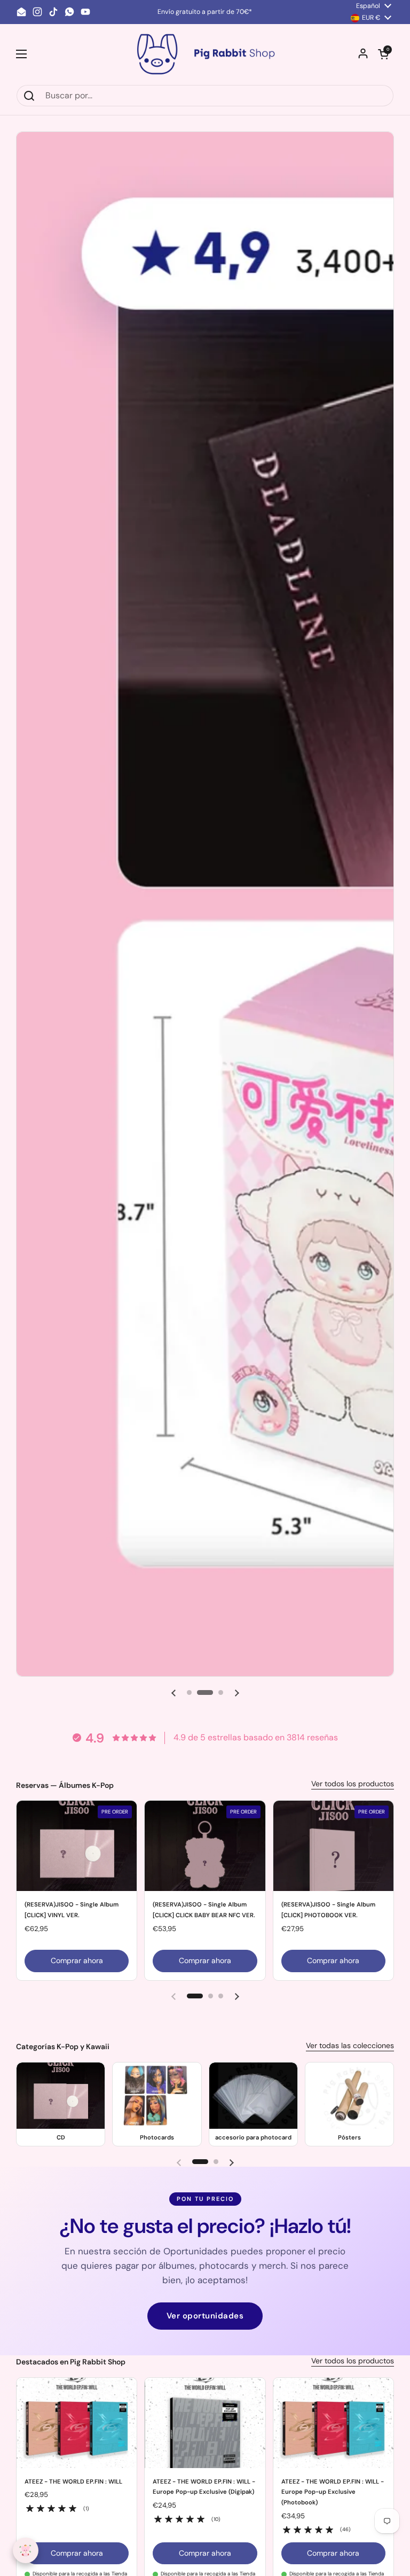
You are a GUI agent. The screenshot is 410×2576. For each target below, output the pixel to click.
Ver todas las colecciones (350, 2045)
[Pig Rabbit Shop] (205, 54)
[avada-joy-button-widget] (26, 2550)
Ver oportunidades (205, 2316)
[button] (383, 54)
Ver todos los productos (353, 1784)
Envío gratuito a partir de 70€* (205, 12)
